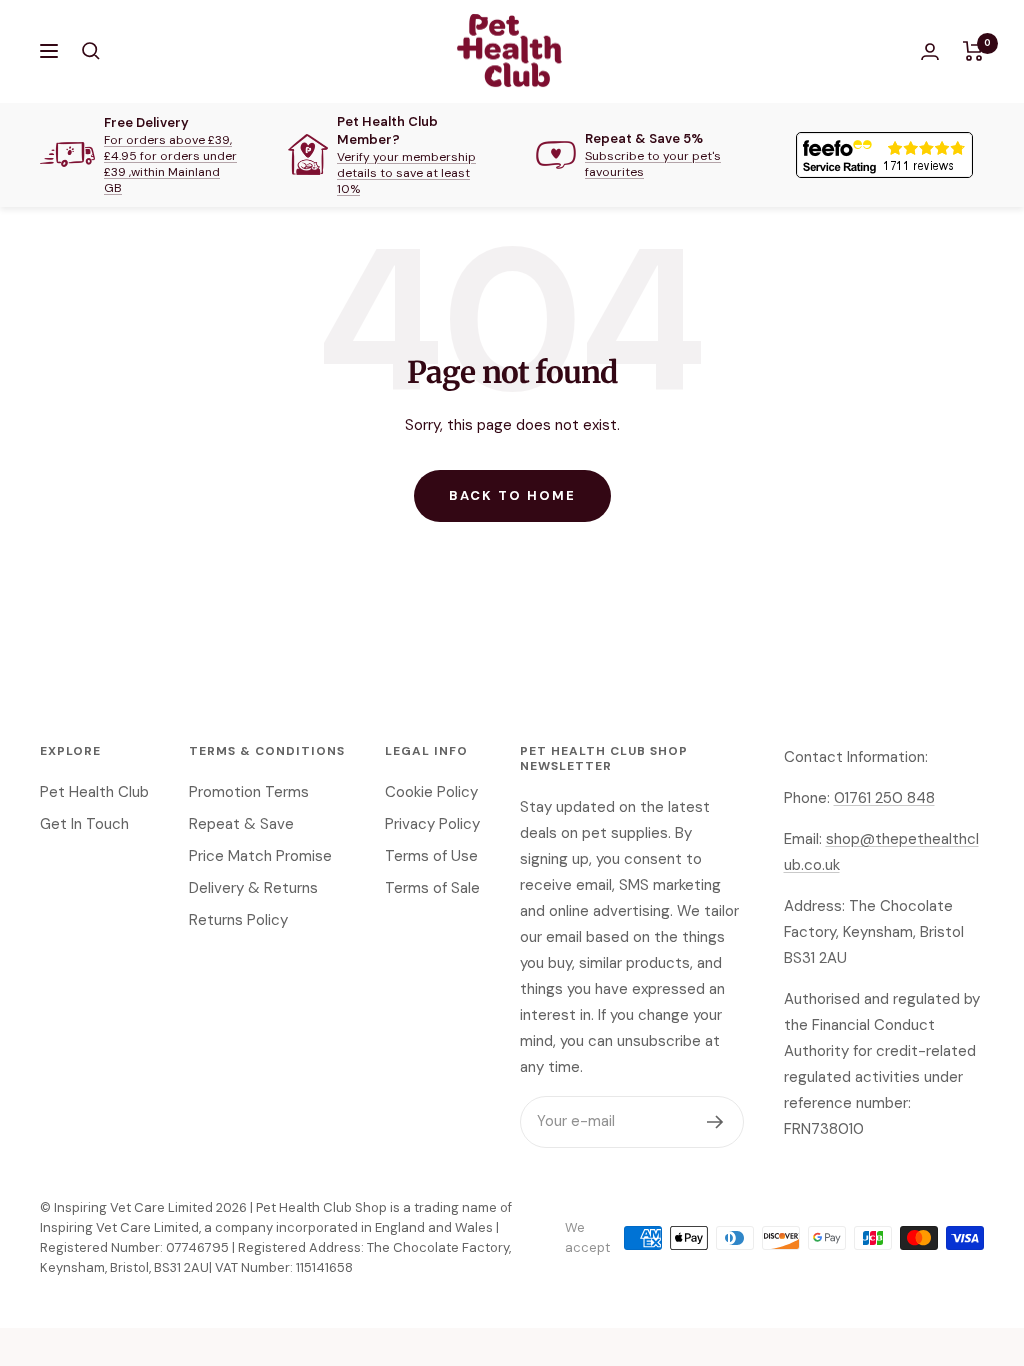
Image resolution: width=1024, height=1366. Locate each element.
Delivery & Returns (253, 888)
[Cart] (973, 51)
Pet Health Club (94, 792)
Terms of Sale (432, 888)
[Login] (930, 51)
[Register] (715, 1122)
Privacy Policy (432, 824)
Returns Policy (238, 920)
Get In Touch (84, 824)
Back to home (512, 495)
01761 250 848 (884, 798)
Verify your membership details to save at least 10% (406, 173)
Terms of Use (431, 856)
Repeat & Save (241, 824)
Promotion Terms (249, 792)
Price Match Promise (260, 856)
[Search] (91, 51)
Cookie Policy (431, 792)
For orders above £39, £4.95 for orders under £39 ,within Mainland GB (170, 164)
